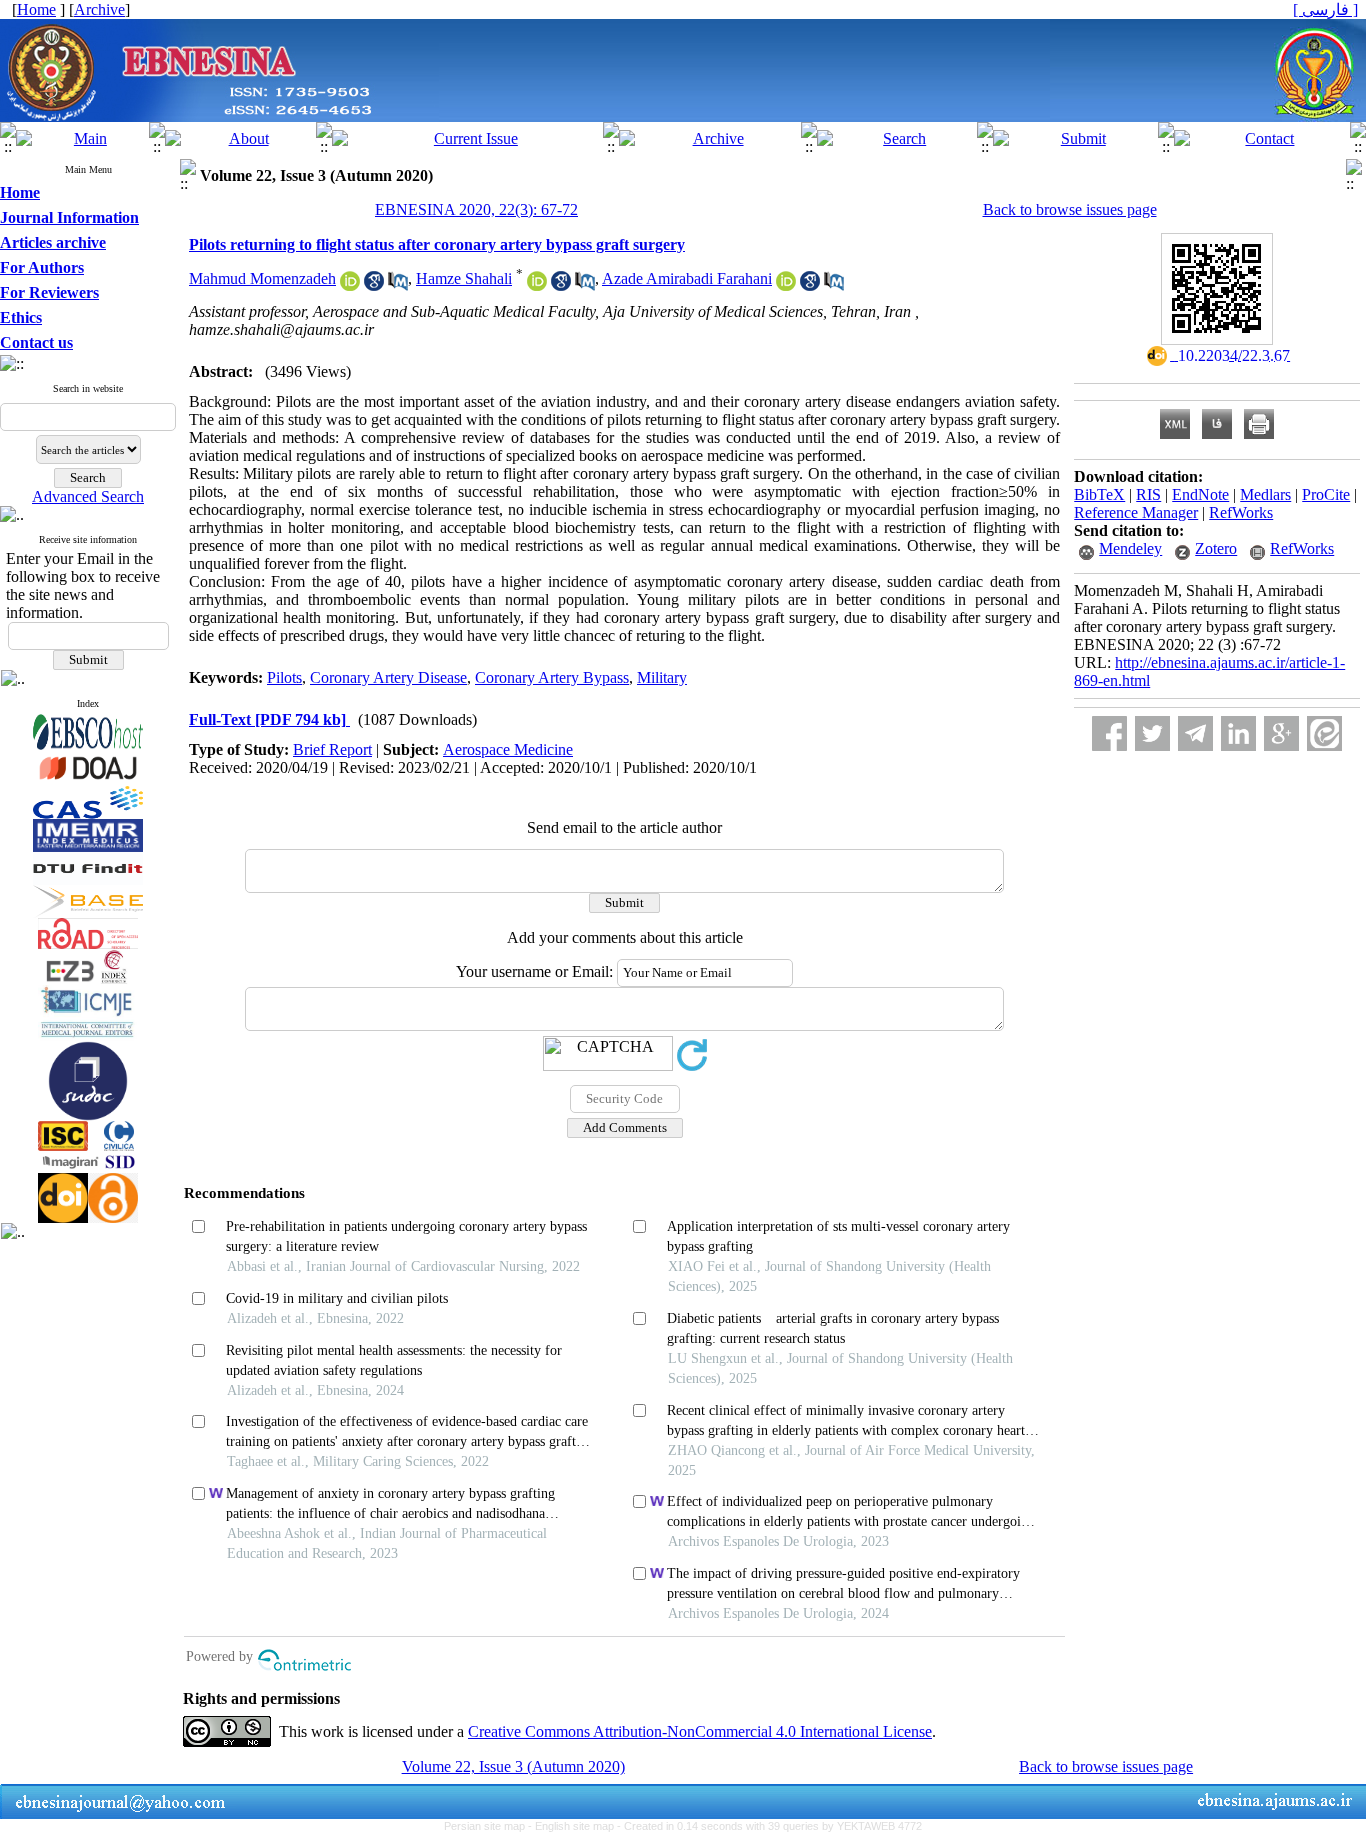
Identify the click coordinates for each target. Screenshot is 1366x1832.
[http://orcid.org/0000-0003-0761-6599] (537, 285)
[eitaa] (1324, 733)
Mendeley (1130, 548)
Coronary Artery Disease (388, 677)
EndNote (1200, 494)
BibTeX (1099, 494)
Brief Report (332, 749)
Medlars (1265, 494)
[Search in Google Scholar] (374, 285)
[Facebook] (1109, 733)
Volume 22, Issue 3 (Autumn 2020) (513, 1766)
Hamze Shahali (464, 278)
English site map (576, 1826)
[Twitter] (1152, 733)
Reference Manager (1136, 512)
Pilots (284, 677)
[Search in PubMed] (398, 285)
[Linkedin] (1238, 733)
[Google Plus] (1281, 733)
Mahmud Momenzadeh (262, 278)
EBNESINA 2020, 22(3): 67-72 (476, 209)
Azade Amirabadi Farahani (687, 278)
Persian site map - (489, 1826)
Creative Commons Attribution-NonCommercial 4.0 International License (700, 1731)
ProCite (1326, 494)
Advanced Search (88, 496)
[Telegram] (1195, 733)
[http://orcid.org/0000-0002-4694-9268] (786, 285)
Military (662, 677)
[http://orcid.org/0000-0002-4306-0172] (350, 285)
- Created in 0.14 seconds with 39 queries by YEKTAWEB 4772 (769, 1826)
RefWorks (1241, 512)
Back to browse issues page (1070, 209)
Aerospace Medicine (508, 749)
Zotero (1216, 548)
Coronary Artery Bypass (552, 677)
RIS (1148, 494)
